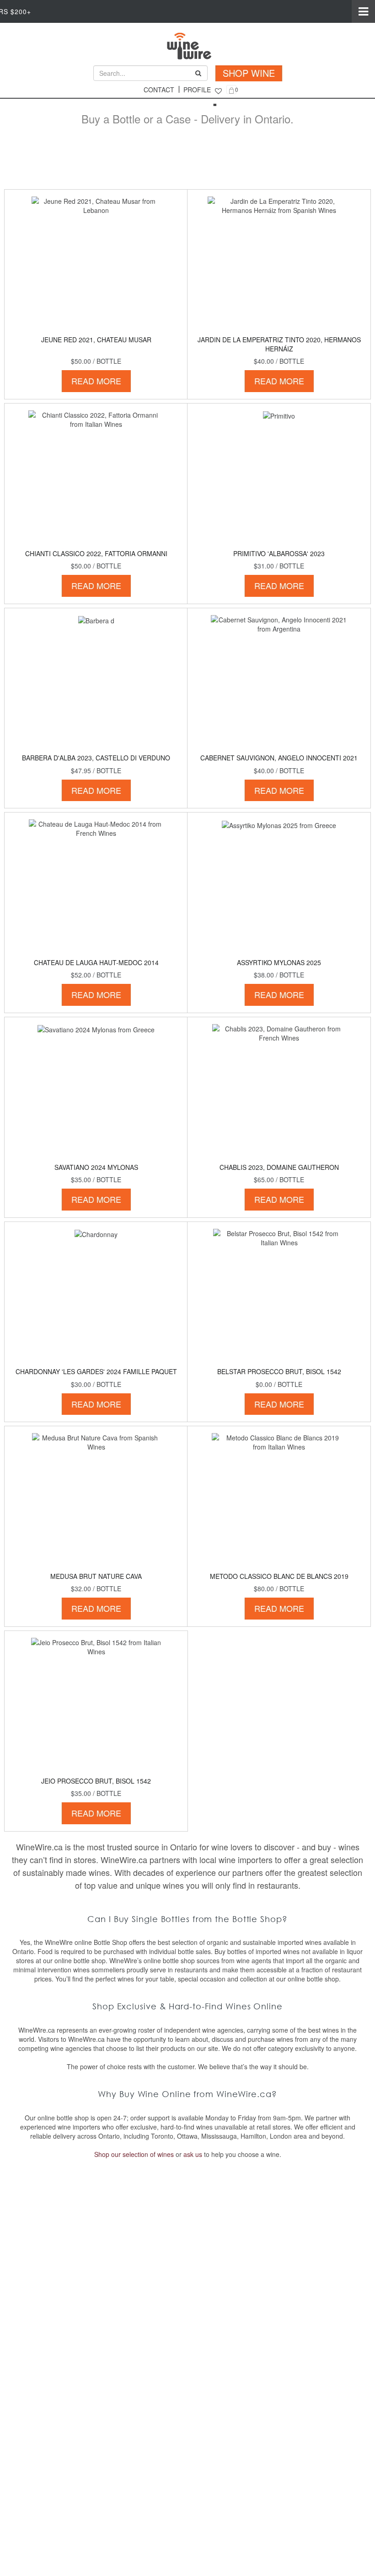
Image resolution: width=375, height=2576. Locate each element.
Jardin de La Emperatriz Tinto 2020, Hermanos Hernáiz (279, 344)
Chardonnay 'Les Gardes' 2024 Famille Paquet (96, 1371)
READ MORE (96, 381)
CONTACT (159, 90)
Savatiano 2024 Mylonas (96, 1167)
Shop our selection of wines (134, 2154)
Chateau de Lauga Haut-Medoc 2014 (96, 962)
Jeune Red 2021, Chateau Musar (96, 340)
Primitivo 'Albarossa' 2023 (279, 553)
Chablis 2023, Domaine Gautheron (279, 1167)
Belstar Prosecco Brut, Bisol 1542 (279, 1371)
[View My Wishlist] (218, 91)
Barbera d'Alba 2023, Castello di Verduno (96, 758)
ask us (193, 2154)
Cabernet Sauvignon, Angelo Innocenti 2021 (279, 758)
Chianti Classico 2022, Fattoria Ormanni (96, 553)
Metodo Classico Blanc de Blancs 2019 (279, 1576)
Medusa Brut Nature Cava (96, 1576)
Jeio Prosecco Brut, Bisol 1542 (96, 1781)
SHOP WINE (249, 73)
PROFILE (197, 90)
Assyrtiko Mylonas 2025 (279, 962)
